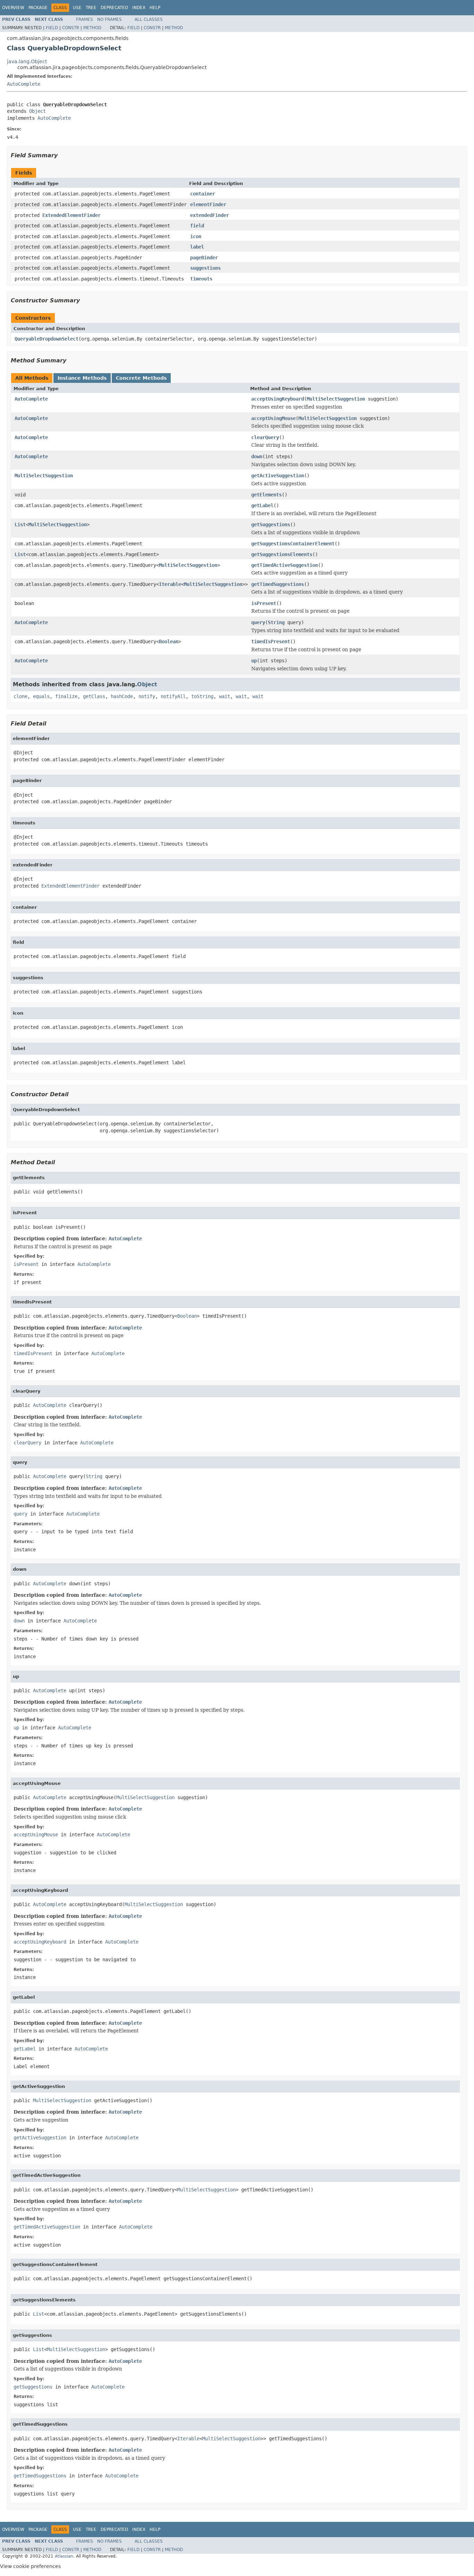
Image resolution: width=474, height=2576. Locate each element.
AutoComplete (24, 84)
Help (155, 8)
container (203, 194)
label (197, 247)
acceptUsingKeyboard (278, 399)
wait (225, 696)
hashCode (122, 696)
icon (196, 236)
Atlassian (64, 2556)
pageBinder (204, 258)
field (197, 226)
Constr (71, 28)
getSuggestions (271, 525)
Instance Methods (82, 378)
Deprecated (114, 8)
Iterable (170, 584)
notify (147, 696)
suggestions (205, 268)
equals (41, 696)
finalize (66, 696)
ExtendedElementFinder (71, 215)
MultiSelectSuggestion (336, 399)
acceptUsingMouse (273, 418)
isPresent (264, 603)
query (258, 622)
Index (139, 8)
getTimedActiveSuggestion (285, 565)
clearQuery (265, 437)
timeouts (201, 279)
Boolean (169, 641)
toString (202, 696)
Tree (91, 8)
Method (92, 28)
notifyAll (173, 696)
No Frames (109, 19)
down (257, 456)
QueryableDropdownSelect (46, 339)
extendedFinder (210, 215)
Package (38, 8)
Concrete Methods (141, 378)
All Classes (149, 19)
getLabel (262, 505)
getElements (266, 495)
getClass (94, 696)
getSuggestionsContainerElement (293, 544)
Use (77, 8)
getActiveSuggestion (278, 476)
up (254, 661)
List (20, 525)
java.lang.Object (27, 61)
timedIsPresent (271, 641)
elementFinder (208, 204)
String (276, 622)
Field (52, 28)
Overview (13, 8)
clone (20, 696)
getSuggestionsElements (282, 554)
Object (37, 111)
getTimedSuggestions (278, 584)
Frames (84, 19)
